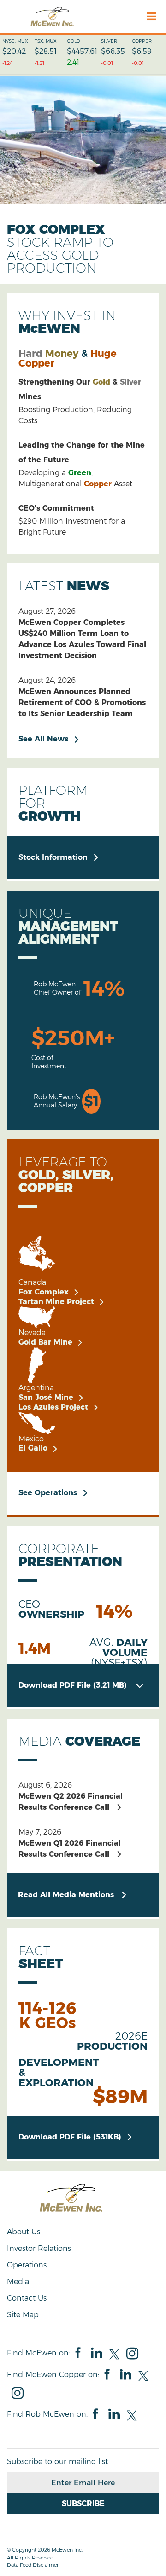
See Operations (48, 1493)
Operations (27, 2265)
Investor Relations (39, 2248)
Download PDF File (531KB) (76, 2137)
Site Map (23, 2315)
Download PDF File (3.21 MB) (81, 1685)
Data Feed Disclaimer (33, 2565)
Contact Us (27, 2298)
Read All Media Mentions (66, 1895)
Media (18, 2282)
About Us (24, 2232)
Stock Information (53, 857)
